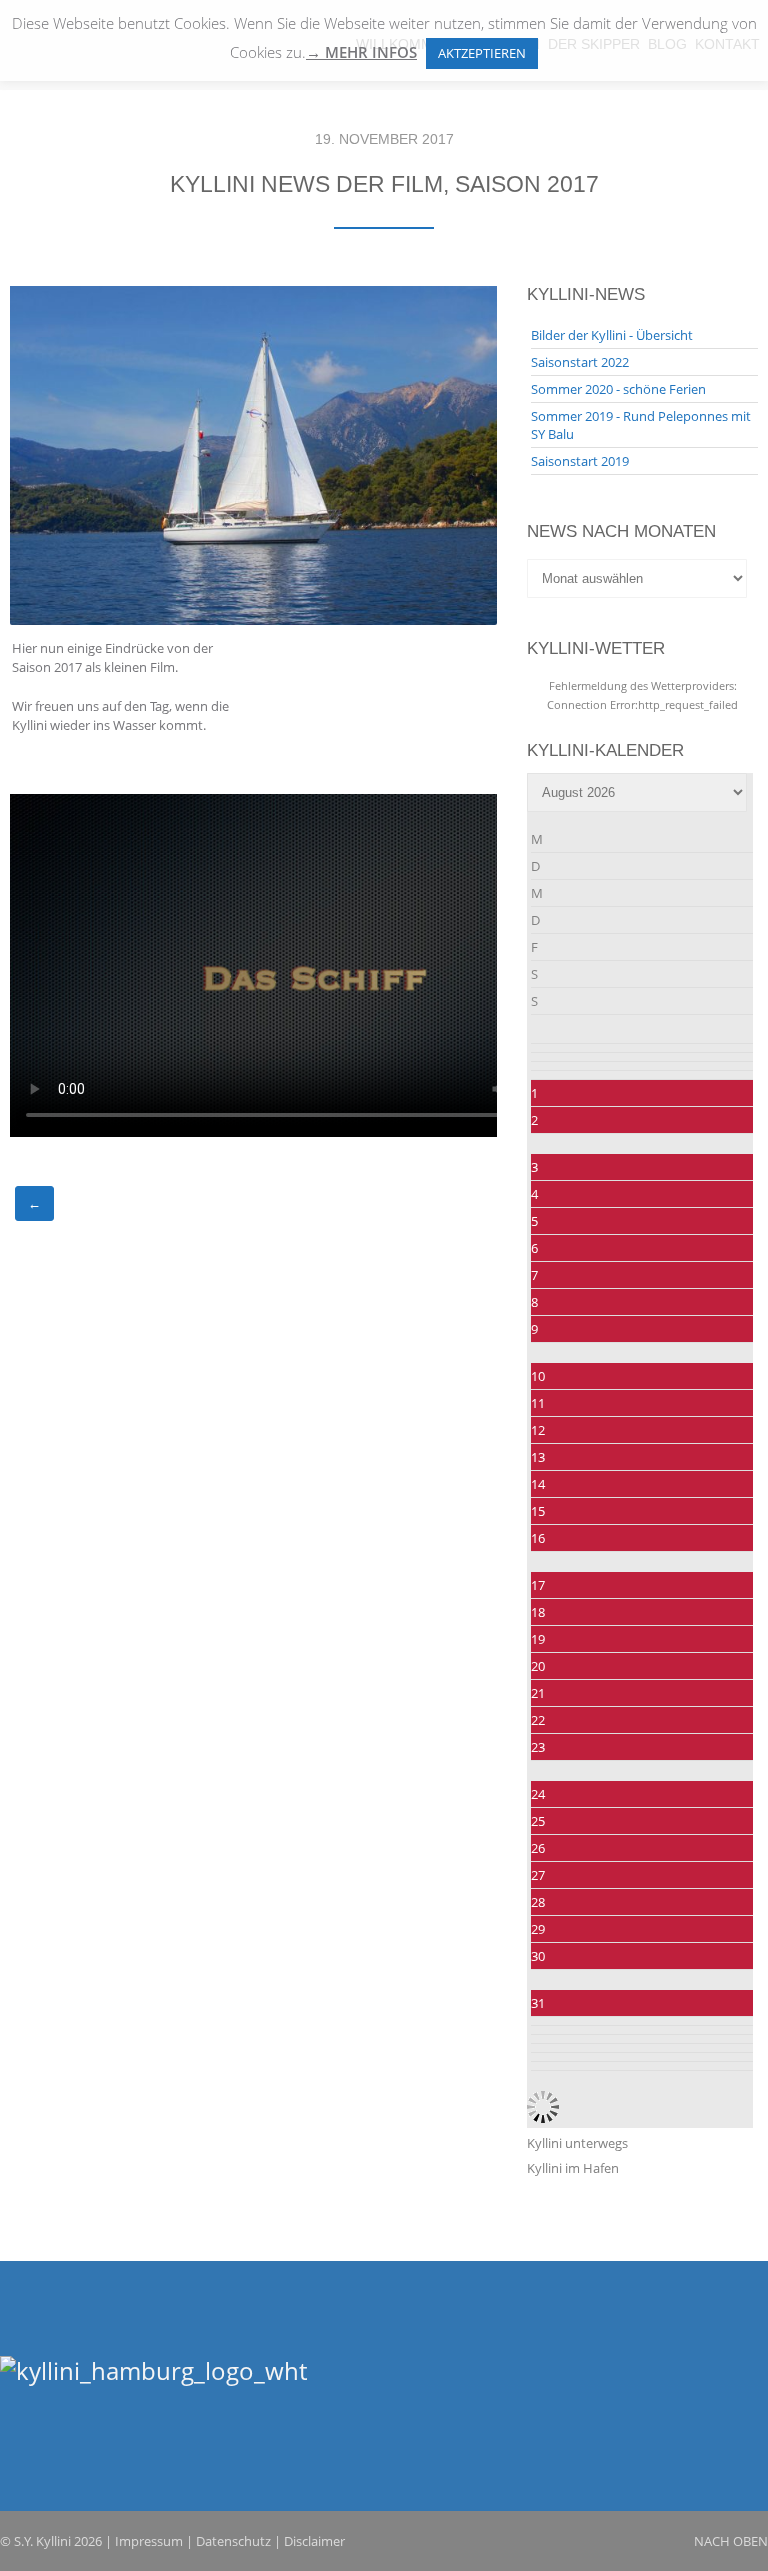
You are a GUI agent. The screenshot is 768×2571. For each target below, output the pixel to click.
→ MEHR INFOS (361, 52)
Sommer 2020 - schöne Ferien (618, 389)
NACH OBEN (731, 2541)
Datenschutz (233, 2541)
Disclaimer (314, 2541)
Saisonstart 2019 (580, 461)
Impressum (149, 2541)
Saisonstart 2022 (580, 362)
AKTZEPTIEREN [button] (482, 53)
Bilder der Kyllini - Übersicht (612, 335)
